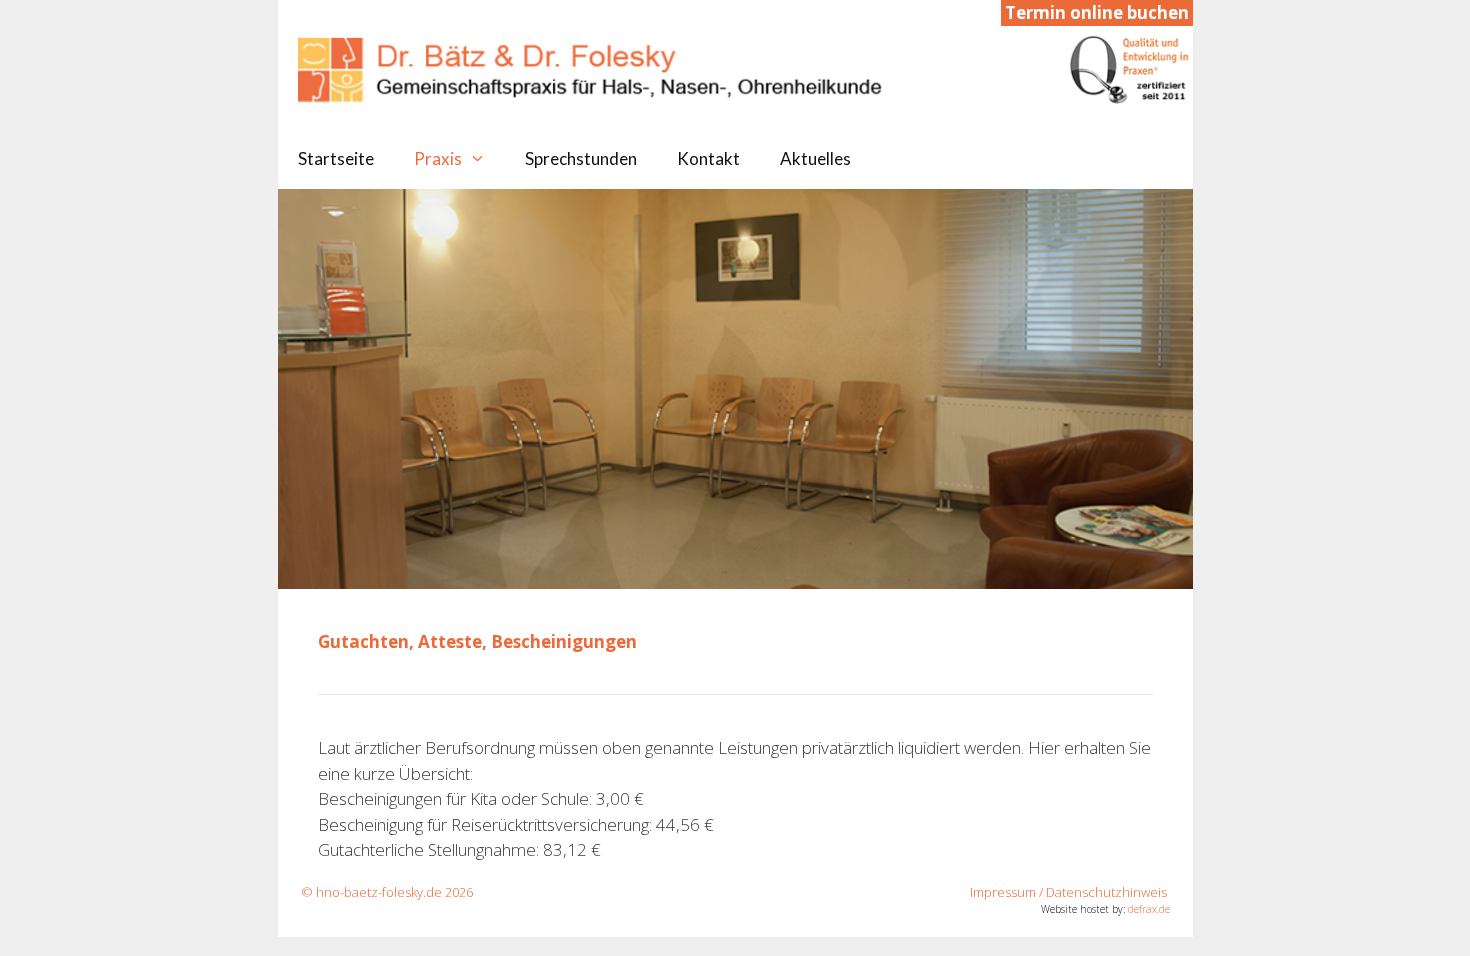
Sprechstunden (581, 158)
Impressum (1003, 892)
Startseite (336, 158)
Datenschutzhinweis (1106, 892)
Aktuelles (815, 158)
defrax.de (1149, 909)
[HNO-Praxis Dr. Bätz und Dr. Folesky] (745, 67)
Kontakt (708, 158)
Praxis (438, 158)
